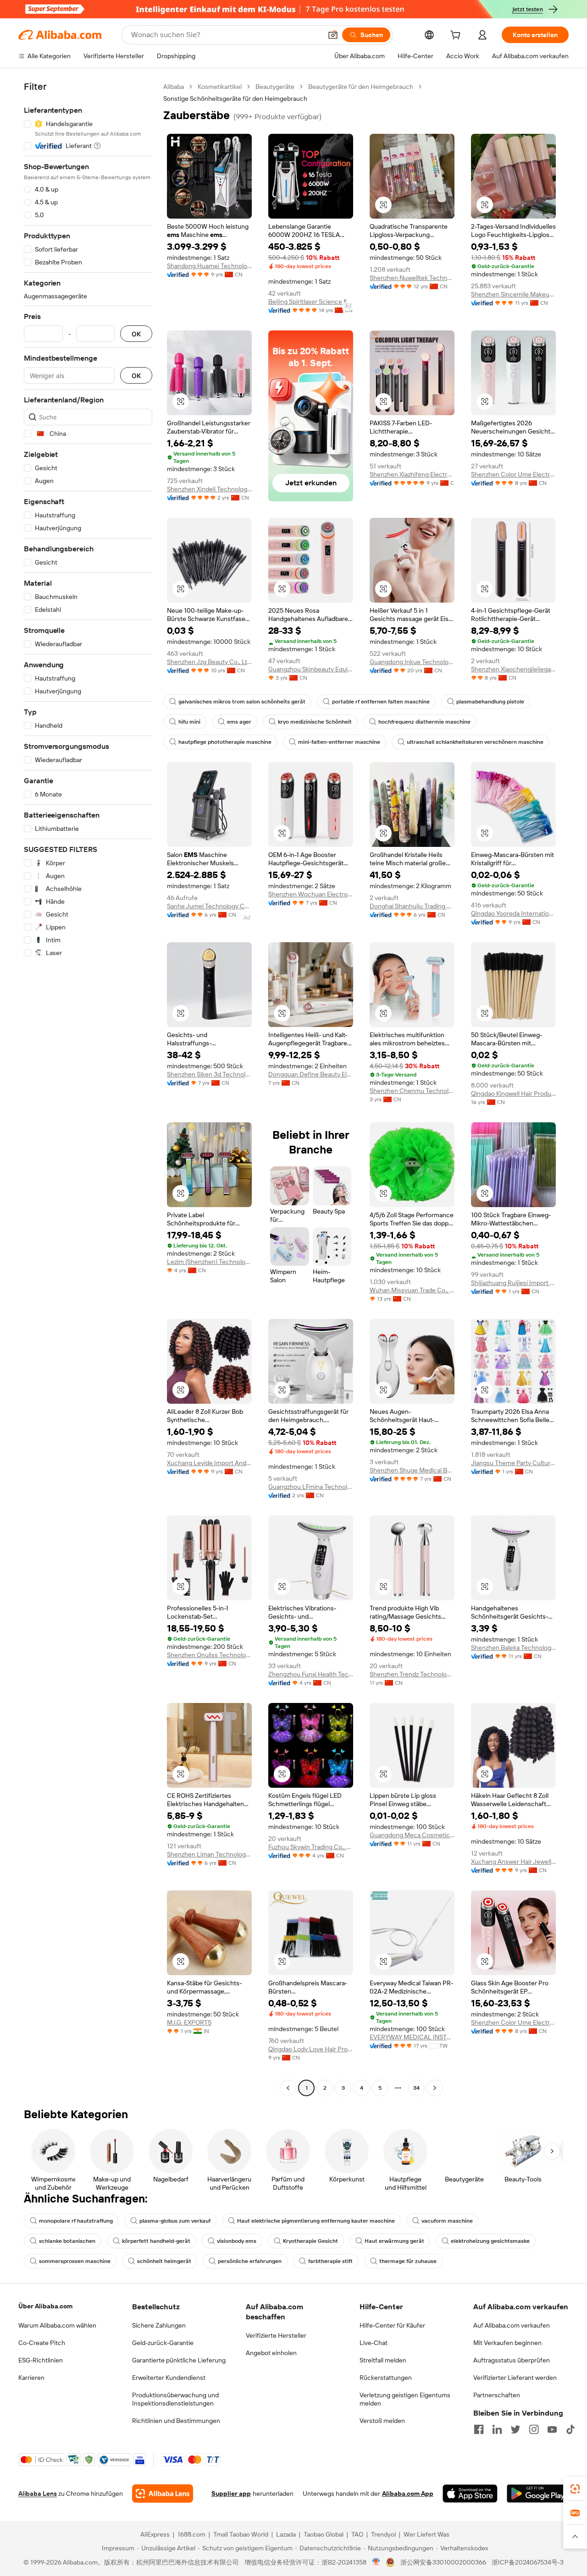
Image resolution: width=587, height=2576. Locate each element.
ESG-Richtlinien (41, 2360)
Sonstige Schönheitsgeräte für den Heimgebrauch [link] (235, 99)
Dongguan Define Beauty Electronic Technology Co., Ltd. (311, 1074)
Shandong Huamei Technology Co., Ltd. (209, 266)
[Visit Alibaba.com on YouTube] (552, 2429)
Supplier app (231, 2494)
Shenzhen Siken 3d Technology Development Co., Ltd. (209, 1074)
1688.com (191, 2534)
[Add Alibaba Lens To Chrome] (163, 2494)
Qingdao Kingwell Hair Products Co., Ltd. (513, 1093)
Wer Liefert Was (426, 2534)
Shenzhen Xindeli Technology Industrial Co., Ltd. (209, 489)
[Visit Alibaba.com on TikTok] (570, 2429)
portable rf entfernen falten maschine (381, 702)
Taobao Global (324, 2534)
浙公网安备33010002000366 (443, 2562)
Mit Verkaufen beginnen (507, 2343)
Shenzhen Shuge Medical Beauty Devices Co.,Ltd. (412, 1470)
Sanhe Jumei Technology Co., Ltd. (209, 906)
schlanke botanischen (67, 2241)
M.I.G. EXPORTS (189, 2022)
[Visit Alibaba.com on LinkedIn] (497, 2429)
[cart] (457, 36)
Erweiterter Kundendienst (169, 2378)
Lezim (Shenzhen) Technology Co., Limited (209, 1262)
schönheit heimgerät (164, 2261)
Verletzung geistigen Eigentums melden (405, 2399)
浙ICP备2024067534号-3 (528, 2562)
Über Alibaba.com (45, 2306)
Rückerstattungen (386, 2378)
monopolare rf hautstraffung (76, 2221)
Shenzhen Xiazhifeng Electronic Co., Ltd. (412, 474)
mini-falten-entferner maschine (339, 742)
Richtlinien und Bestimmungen (176, 2421)
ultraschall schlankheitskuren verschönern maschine (475, 742)
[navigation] (88, 1088)
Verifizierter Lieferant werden (515, 2378)
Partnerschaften (497, 2395)
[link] (575, 2489)
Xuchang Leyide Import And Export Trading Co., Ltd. (209, 1463)
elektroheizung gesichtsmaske (490, 2241)
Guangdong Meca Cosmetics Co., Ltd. (412, 1835)
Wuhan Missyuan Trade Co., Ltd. (412, 1290)
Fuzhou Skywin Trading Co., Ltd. (311, 1847)
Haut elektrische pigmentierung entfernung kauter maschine (316, 2221)
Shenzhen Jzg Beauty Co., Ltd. (209, 662)
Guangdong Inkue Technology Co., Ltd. (412, 662)
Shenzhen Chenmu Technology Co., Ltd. (412, 1091)
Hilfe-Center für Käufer (392, 2325)
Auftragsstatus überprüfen (512, 2360)
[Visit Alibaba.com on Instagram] (534, 2429)
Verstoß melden (382, 2421)
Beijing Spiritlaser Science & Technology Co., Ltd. (311, 302)
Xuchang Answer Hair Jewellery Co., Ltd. (513, 1862)
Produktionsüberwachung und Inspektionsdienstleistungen (175, 2399)
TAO (357, 2534)
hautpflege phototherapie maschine (225, 742)
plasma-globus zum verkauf (175, 2221)
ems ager (239, 722)
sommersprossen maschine (75, 2261)
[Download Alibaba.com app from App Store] (470, 2494)
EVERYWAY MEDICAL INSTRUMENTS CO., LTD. (412, 2037)
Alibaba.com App (408, 2494)
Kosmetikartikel (220, 87)
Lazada (286, 2534)
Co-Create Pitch (42, 2343)
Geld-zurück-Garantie (163, 2343)
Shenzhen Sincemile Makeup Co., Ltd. (513, 294)
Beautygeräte (275, 87)
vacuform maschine (447, 2221)
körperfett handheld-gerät (156, 2241)
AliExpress (155, 2534)
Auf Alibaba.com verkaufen (512, 2325)
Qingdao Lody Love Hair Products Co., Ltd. (311, 2049)
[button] (333, 35)
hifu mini (189, 722)
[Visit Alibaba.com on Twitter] (515, 2429)
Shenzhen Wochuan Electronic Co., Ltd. (311, 894)
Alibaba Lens (38, 2494)
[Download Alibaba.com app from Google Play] (538, 2494)
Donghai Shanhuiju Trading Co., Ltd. (412, 906)
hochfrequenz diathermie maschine (424, 722)
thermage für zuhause (408, 2261)
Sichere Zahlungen (159, 2325)
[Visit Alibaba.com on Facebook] (479, 2429)
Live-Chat (374, 2343)
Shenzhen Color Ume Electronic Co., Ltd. (513, 474)
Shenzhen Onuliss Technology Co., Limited (209, 1655)
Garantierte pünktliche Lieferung (179, 2360)
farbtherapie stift (330, 2261)
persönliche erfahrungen (250, 2261)
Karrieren (31, 2378)
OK (136, 334)
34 (416, 2088)
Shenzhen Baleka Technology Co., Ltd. (513, 1648)
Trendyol (383, 2534)
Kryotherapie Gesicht (310, 2241)
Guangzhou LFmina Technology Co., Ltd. (311, 1487)
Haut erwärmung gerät (394, 2241)
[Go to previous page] (288, 2088)
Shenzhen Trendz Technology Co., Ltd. (412, 1674)
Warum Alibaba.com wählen (57, 2325)
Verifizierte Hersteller (276, 2335)
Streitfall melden (383, 2360)
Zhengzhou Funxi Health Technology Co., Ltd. (311, 1674)
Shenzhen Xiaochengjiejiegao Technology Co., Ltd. (513, 669)
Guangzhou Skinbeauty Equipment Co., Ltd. (311, 669)
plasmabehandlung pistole (490, 702)
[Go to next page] (435, 2088)
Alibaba (174, 87)
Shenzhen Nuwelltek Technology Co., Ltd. (412, 278)
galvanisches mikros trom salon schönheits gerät (242, 702)
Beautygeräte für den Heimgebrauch (361, 87)
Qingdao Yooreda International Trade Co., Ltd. (513, 913)
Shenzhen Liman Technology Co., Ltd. (209, 1854)
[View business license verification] (376, 2562)
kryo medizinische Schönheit (315, 722)
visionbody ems (237, 2241)
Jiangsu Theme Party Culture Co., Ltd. (513, 1463)
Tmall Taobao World (241, 2534)
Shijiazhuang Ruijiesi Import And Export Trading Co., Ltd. (513, 1283)
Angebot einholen (271, 2353)
